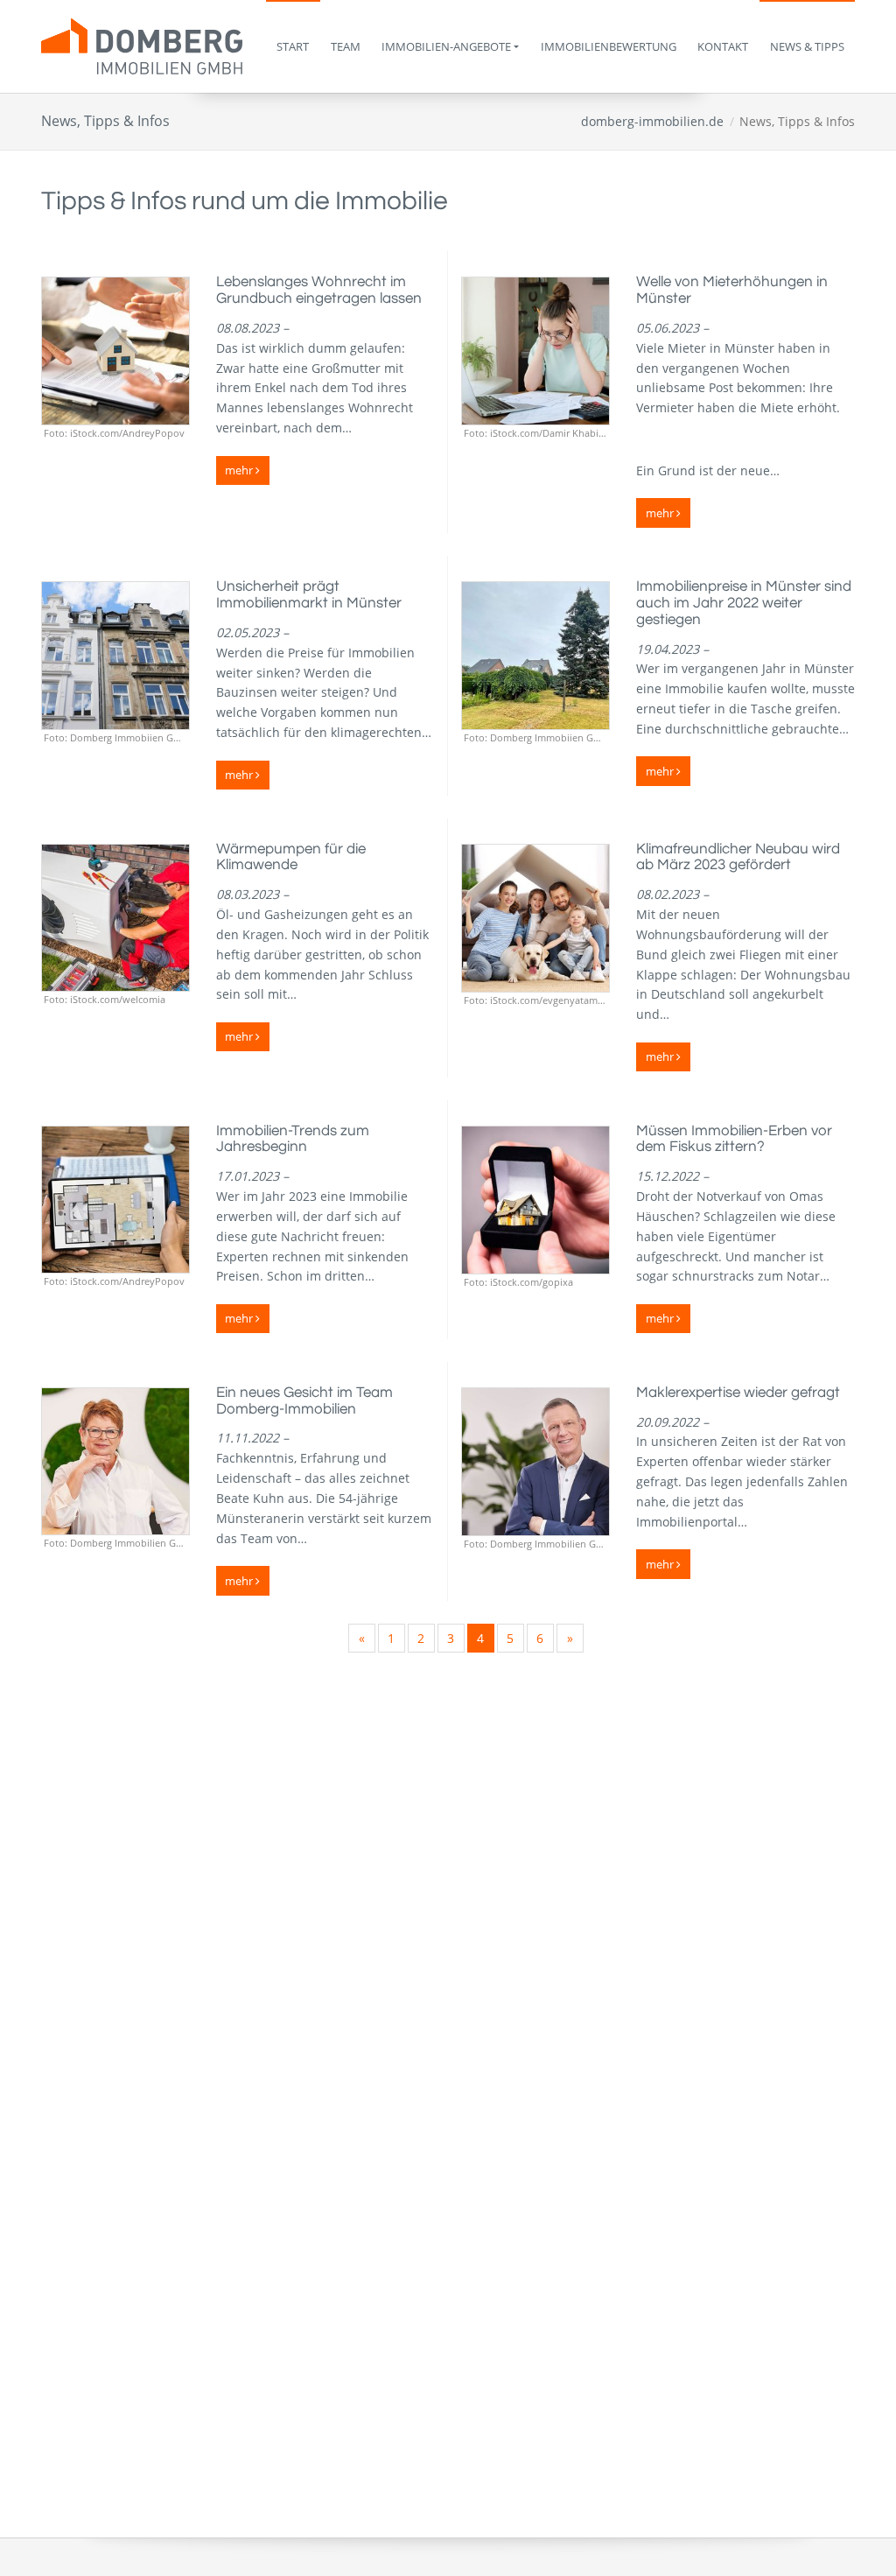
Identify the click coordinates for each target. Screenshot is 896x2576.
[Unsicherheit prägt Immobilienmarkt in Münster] (115, 656)
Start (293, 46)
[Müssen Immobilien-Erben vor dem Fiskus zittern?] (535, 1200)
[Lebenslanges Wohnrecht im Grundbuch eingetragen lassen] (115, 351)
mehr (240, 470)
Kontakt (723, 46)
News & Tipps (807, 46)
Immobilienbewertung (609, 46)
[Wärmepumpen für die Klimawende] (115, 918)
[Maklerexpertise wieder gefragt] (535, 1462)
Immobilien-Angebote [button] (446, 46)
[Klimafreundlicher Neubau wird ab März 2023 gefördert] (535, 918)
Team (346, 46)
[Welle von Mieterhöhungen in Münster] (535, 351)
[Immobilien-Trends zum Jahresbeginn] (115, 1200)
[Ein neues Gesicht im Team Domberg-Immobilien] (115, 1462)
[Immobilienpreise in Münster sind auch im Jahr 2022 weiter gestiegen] (535, 656)
